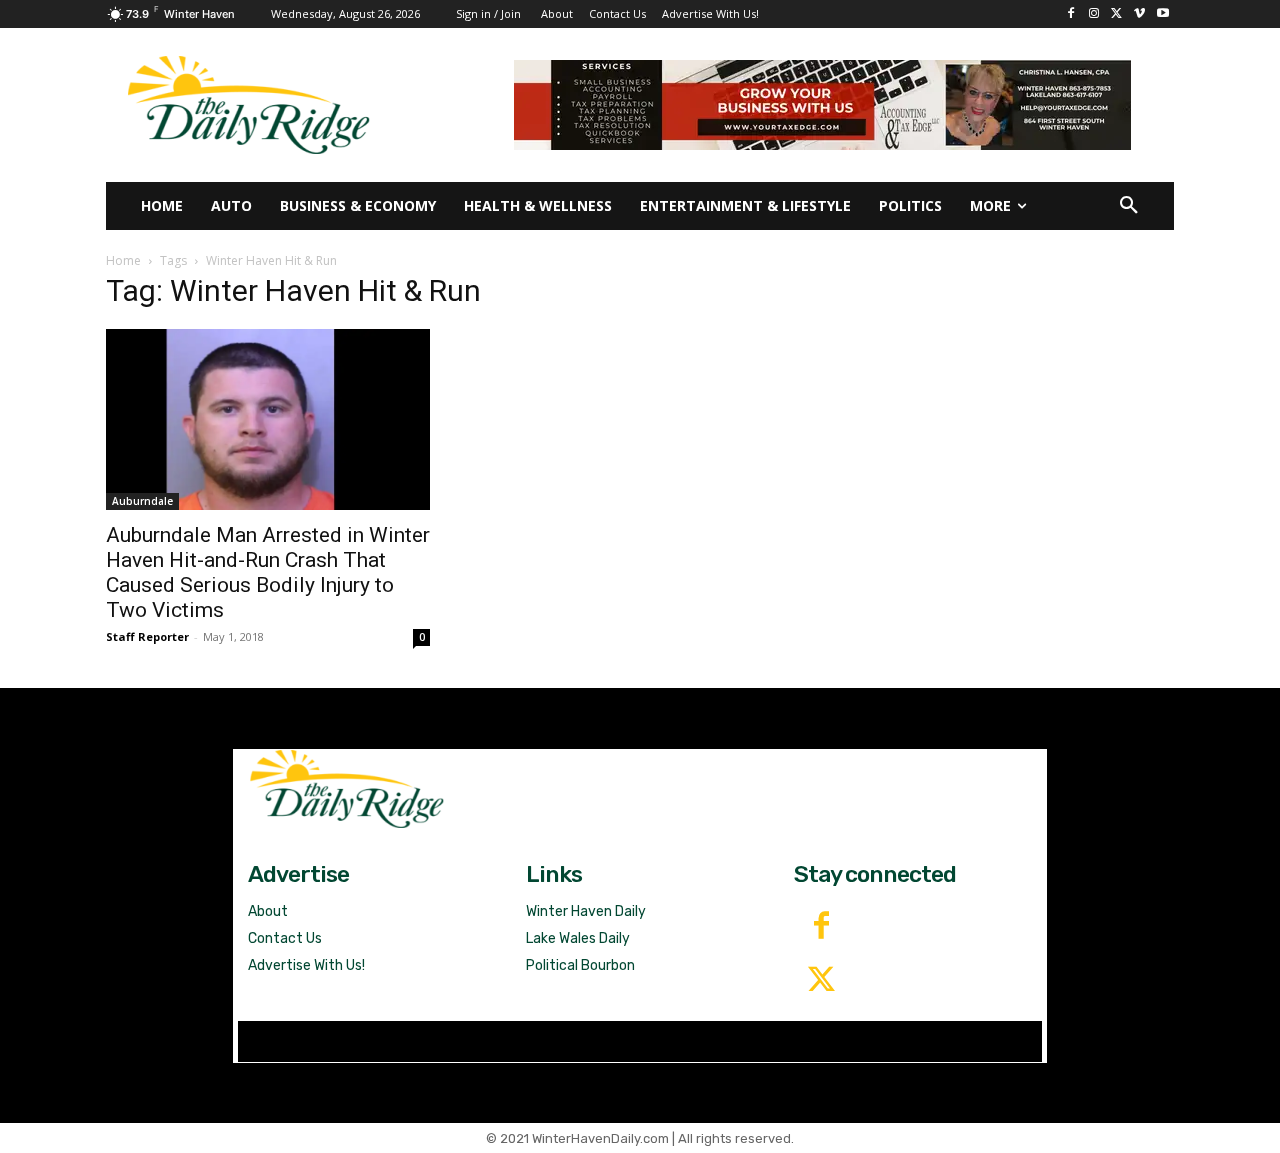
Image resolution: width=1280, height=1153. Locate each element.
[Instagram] (1094, 14)
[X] (1117, 14)
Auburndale (142, 501)
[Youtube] (1162, 14)
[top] (822, 105)
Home (123, 260)
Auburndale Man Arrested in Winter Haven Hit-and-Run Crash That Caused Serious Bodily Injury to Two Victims (268, 572)
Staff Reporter (147, 636)
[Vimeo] (1139, 14)
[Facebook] (1071, 14)
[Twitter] (821, 981)
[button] (1129, 206)
